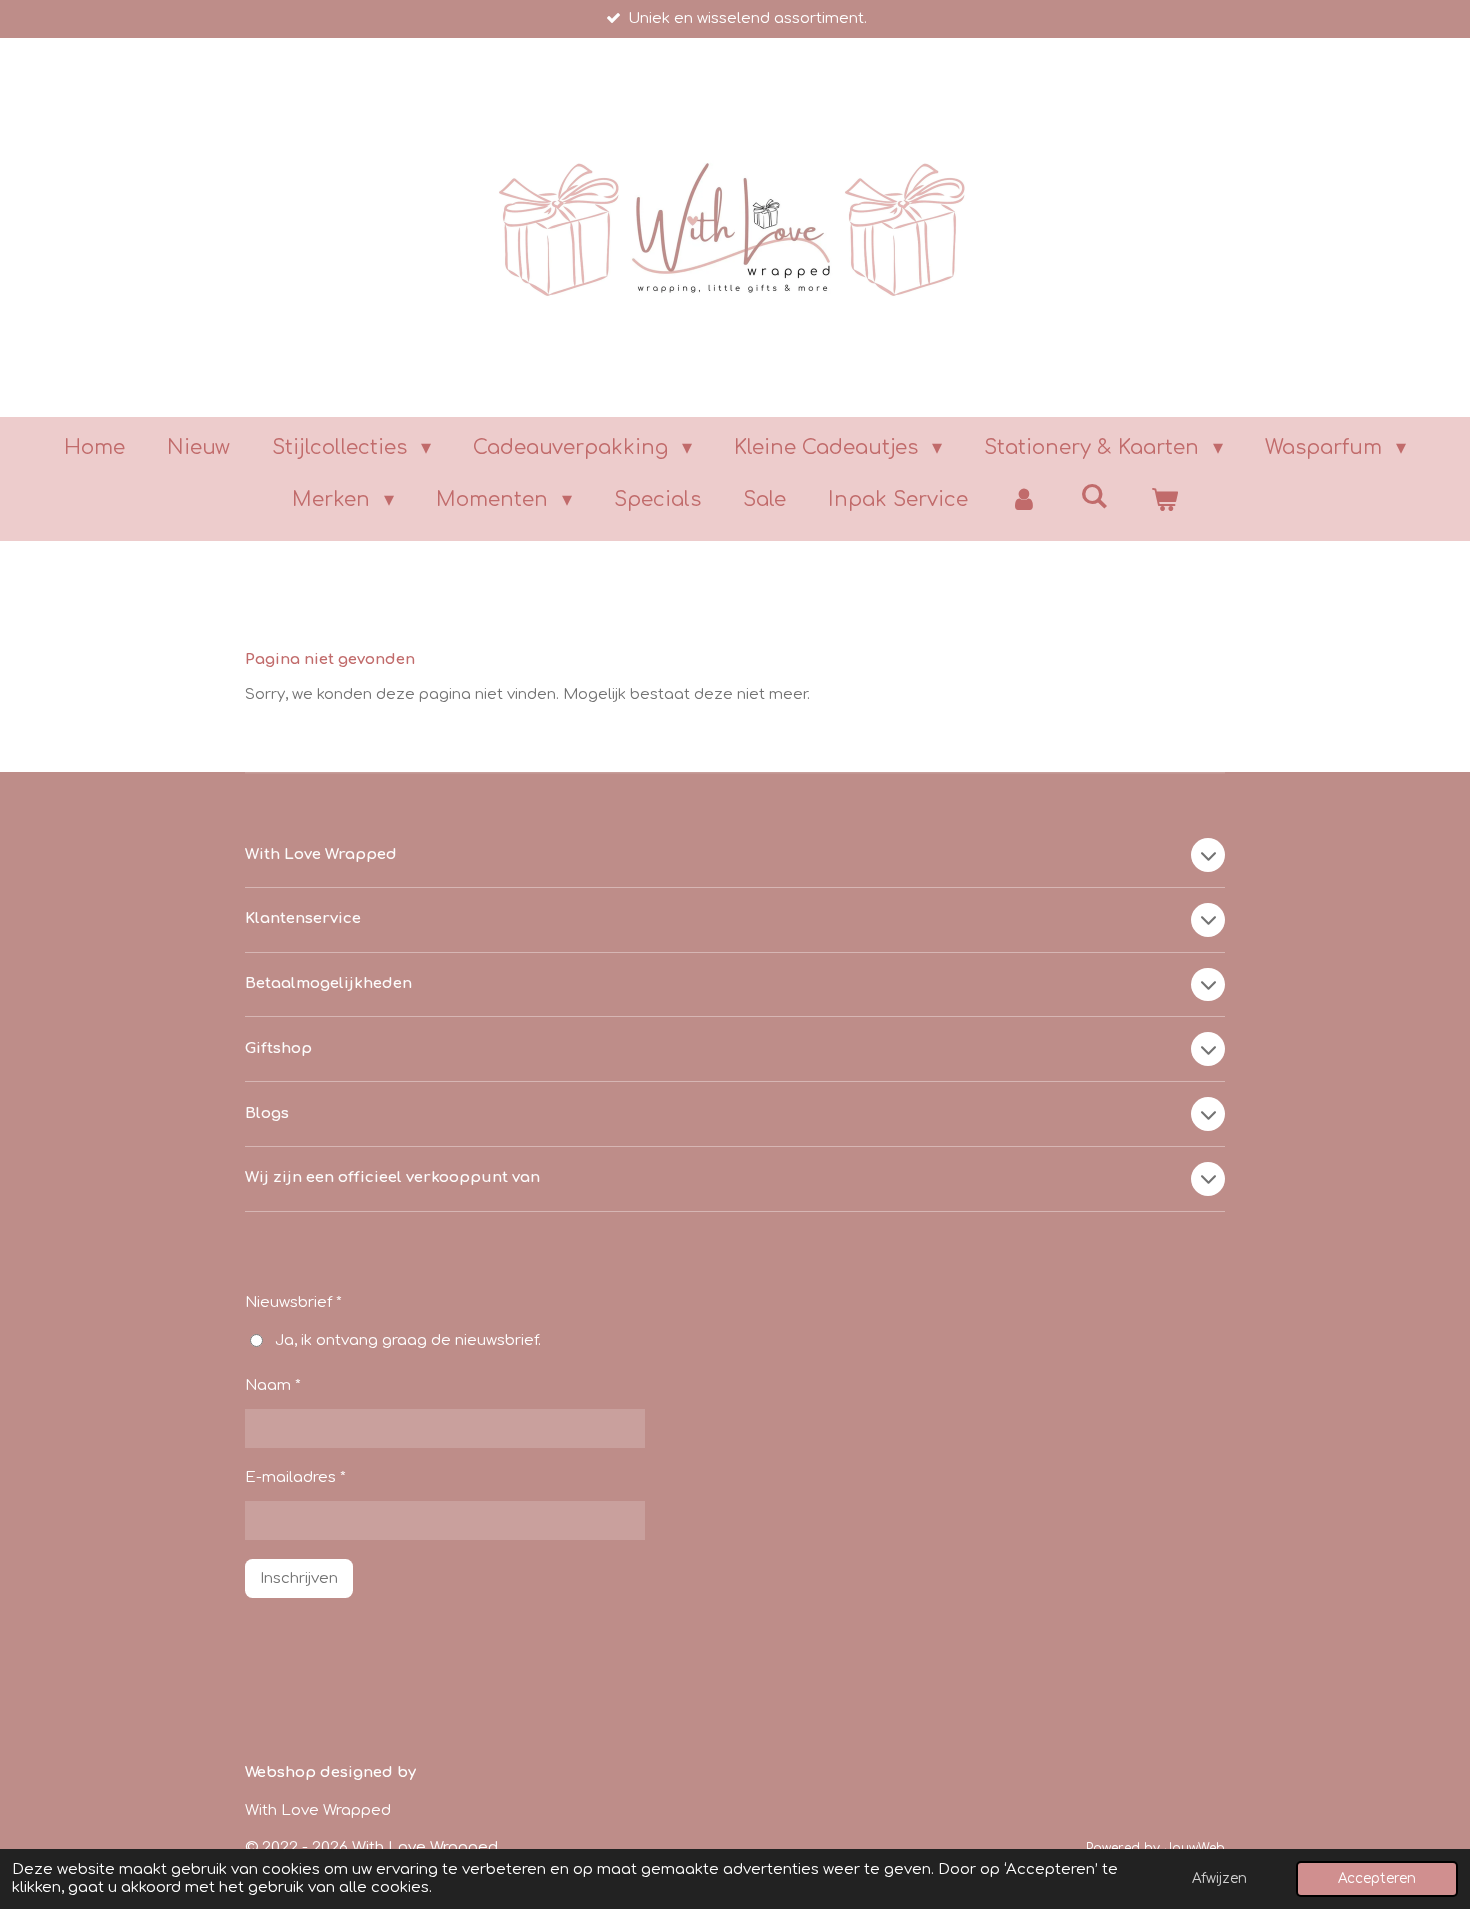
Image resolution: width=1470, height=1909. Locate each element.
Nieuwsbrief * (293, 1302)
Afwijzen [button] (1219, 1878)
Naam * (273, 1385)
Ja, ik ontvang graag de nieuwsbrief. (408, 1340)
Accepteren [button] (1377, 1878)
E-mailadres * (295, 1477)
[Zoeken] (1094, 496)
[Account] (1024, 500)
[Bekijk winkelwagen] (1164, 500)
